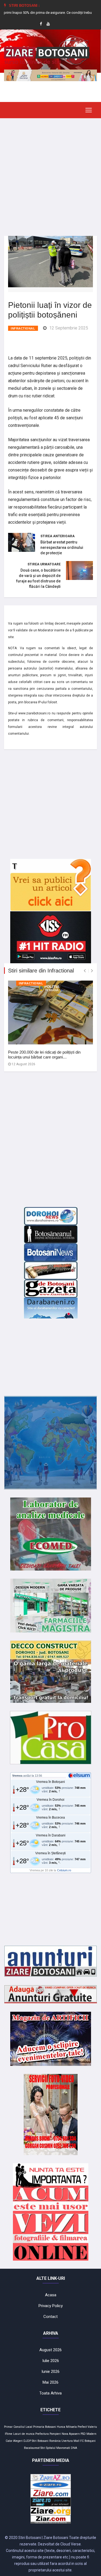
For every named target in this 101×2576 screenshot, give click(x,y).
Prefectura (42, 2434)
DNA (74, 2448)
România (55, 2441)
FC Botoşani (88, 2441)
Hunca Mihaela (67, 2427)
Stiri (43, 2448)
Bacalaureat (32, 2448)
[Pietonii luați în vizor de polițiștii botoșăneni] (50, 261)
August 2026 (50, 2350)
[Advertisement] (50, 173)
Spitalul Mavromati (58, 2448)
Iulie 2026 (51, 2361)
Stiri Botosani (40, 2441)
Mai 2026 (50, 2382)
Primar (8, 2427)
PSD (83, 2434)
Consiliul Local (23, 2427)
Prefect (82, 2427)
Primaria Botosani (45, 2427)
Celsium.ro (64, 1870)
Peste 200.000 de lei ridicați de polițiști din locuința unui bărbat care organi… (44, 1055)
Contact (50, 2317)
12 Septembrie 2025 (69, 328)
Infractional (23, 328)
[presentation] (85, 971)
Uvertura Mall (70, 2441)
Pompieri (55, 2434)
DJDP (27, 2441)
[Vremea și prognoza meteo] (80, 1775)
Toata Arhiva (50, 2393)
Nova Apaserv (71, 2434)
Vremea (17, 1776)
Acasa (51, 2295)
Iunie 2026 (50, 2371)
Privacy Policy (51, 2306)
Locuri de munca (24, 2434)
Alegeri (18, 2441)
